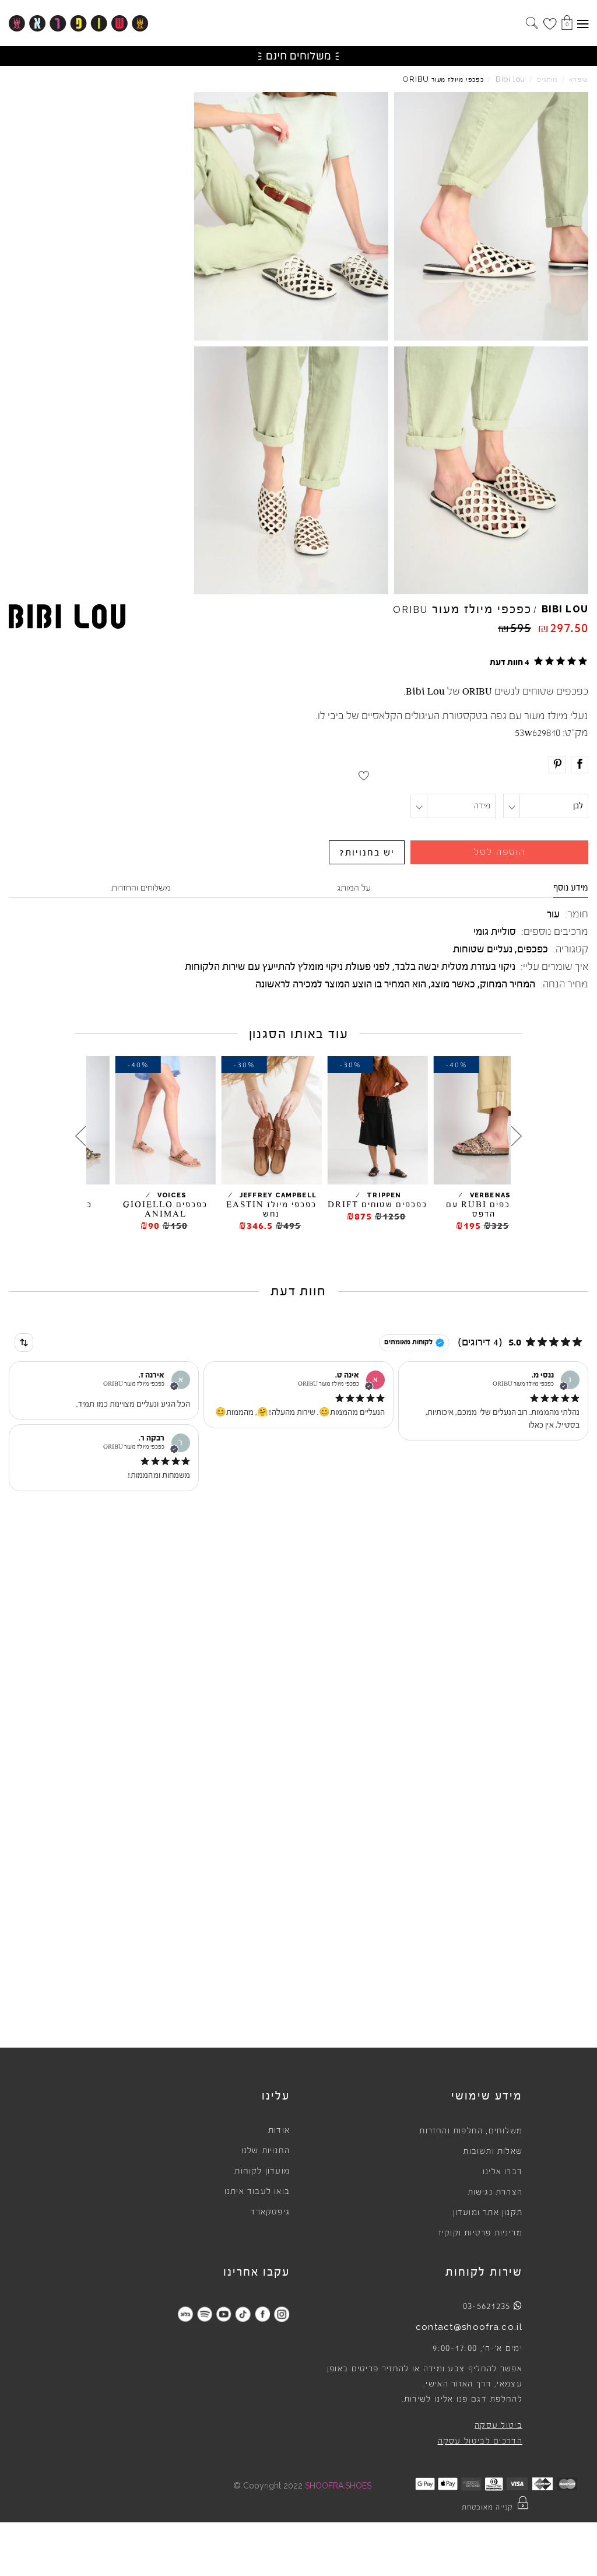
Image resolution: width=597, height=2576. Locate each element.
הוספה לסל (500, 852)
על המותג (354, 888)
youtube (224, 2314)
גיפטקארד (270, 2212)
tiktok (243, 2314)
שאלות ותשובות (493, 2151)
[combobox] (24, 1343)
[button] (537, 661)
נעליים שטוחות (483, 949)
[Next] (80, 1136)
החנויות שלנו (266, 2151)
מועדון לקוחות (262, 2171)
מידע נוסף (571, 888)
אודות (279, 2130)
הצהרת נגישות (495, 2192)
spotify (204, 2314)
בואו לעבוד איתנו (257, 2192)
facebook (262, 2314)
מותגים (547, 80)
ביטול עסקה (498, 2426)
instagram (281, 2314)
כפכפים (533, 949)
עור (553, 914)
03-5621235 (487, 2306)
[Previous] (517, 1136)
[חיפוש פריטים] (532, 24)
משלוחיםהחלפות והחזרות (471, 2131)
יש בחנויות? (367, 853)
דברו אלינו (503, 2172)
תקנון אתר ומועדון (488, 2213)
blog (185, 2314)
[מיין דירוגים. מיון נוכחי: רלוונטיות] (24, 1343)
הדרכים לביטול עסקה (480, 2441)
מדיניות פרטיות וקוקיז (480, 2233)
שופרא (579, 80)
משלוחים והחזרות (141, 888)
